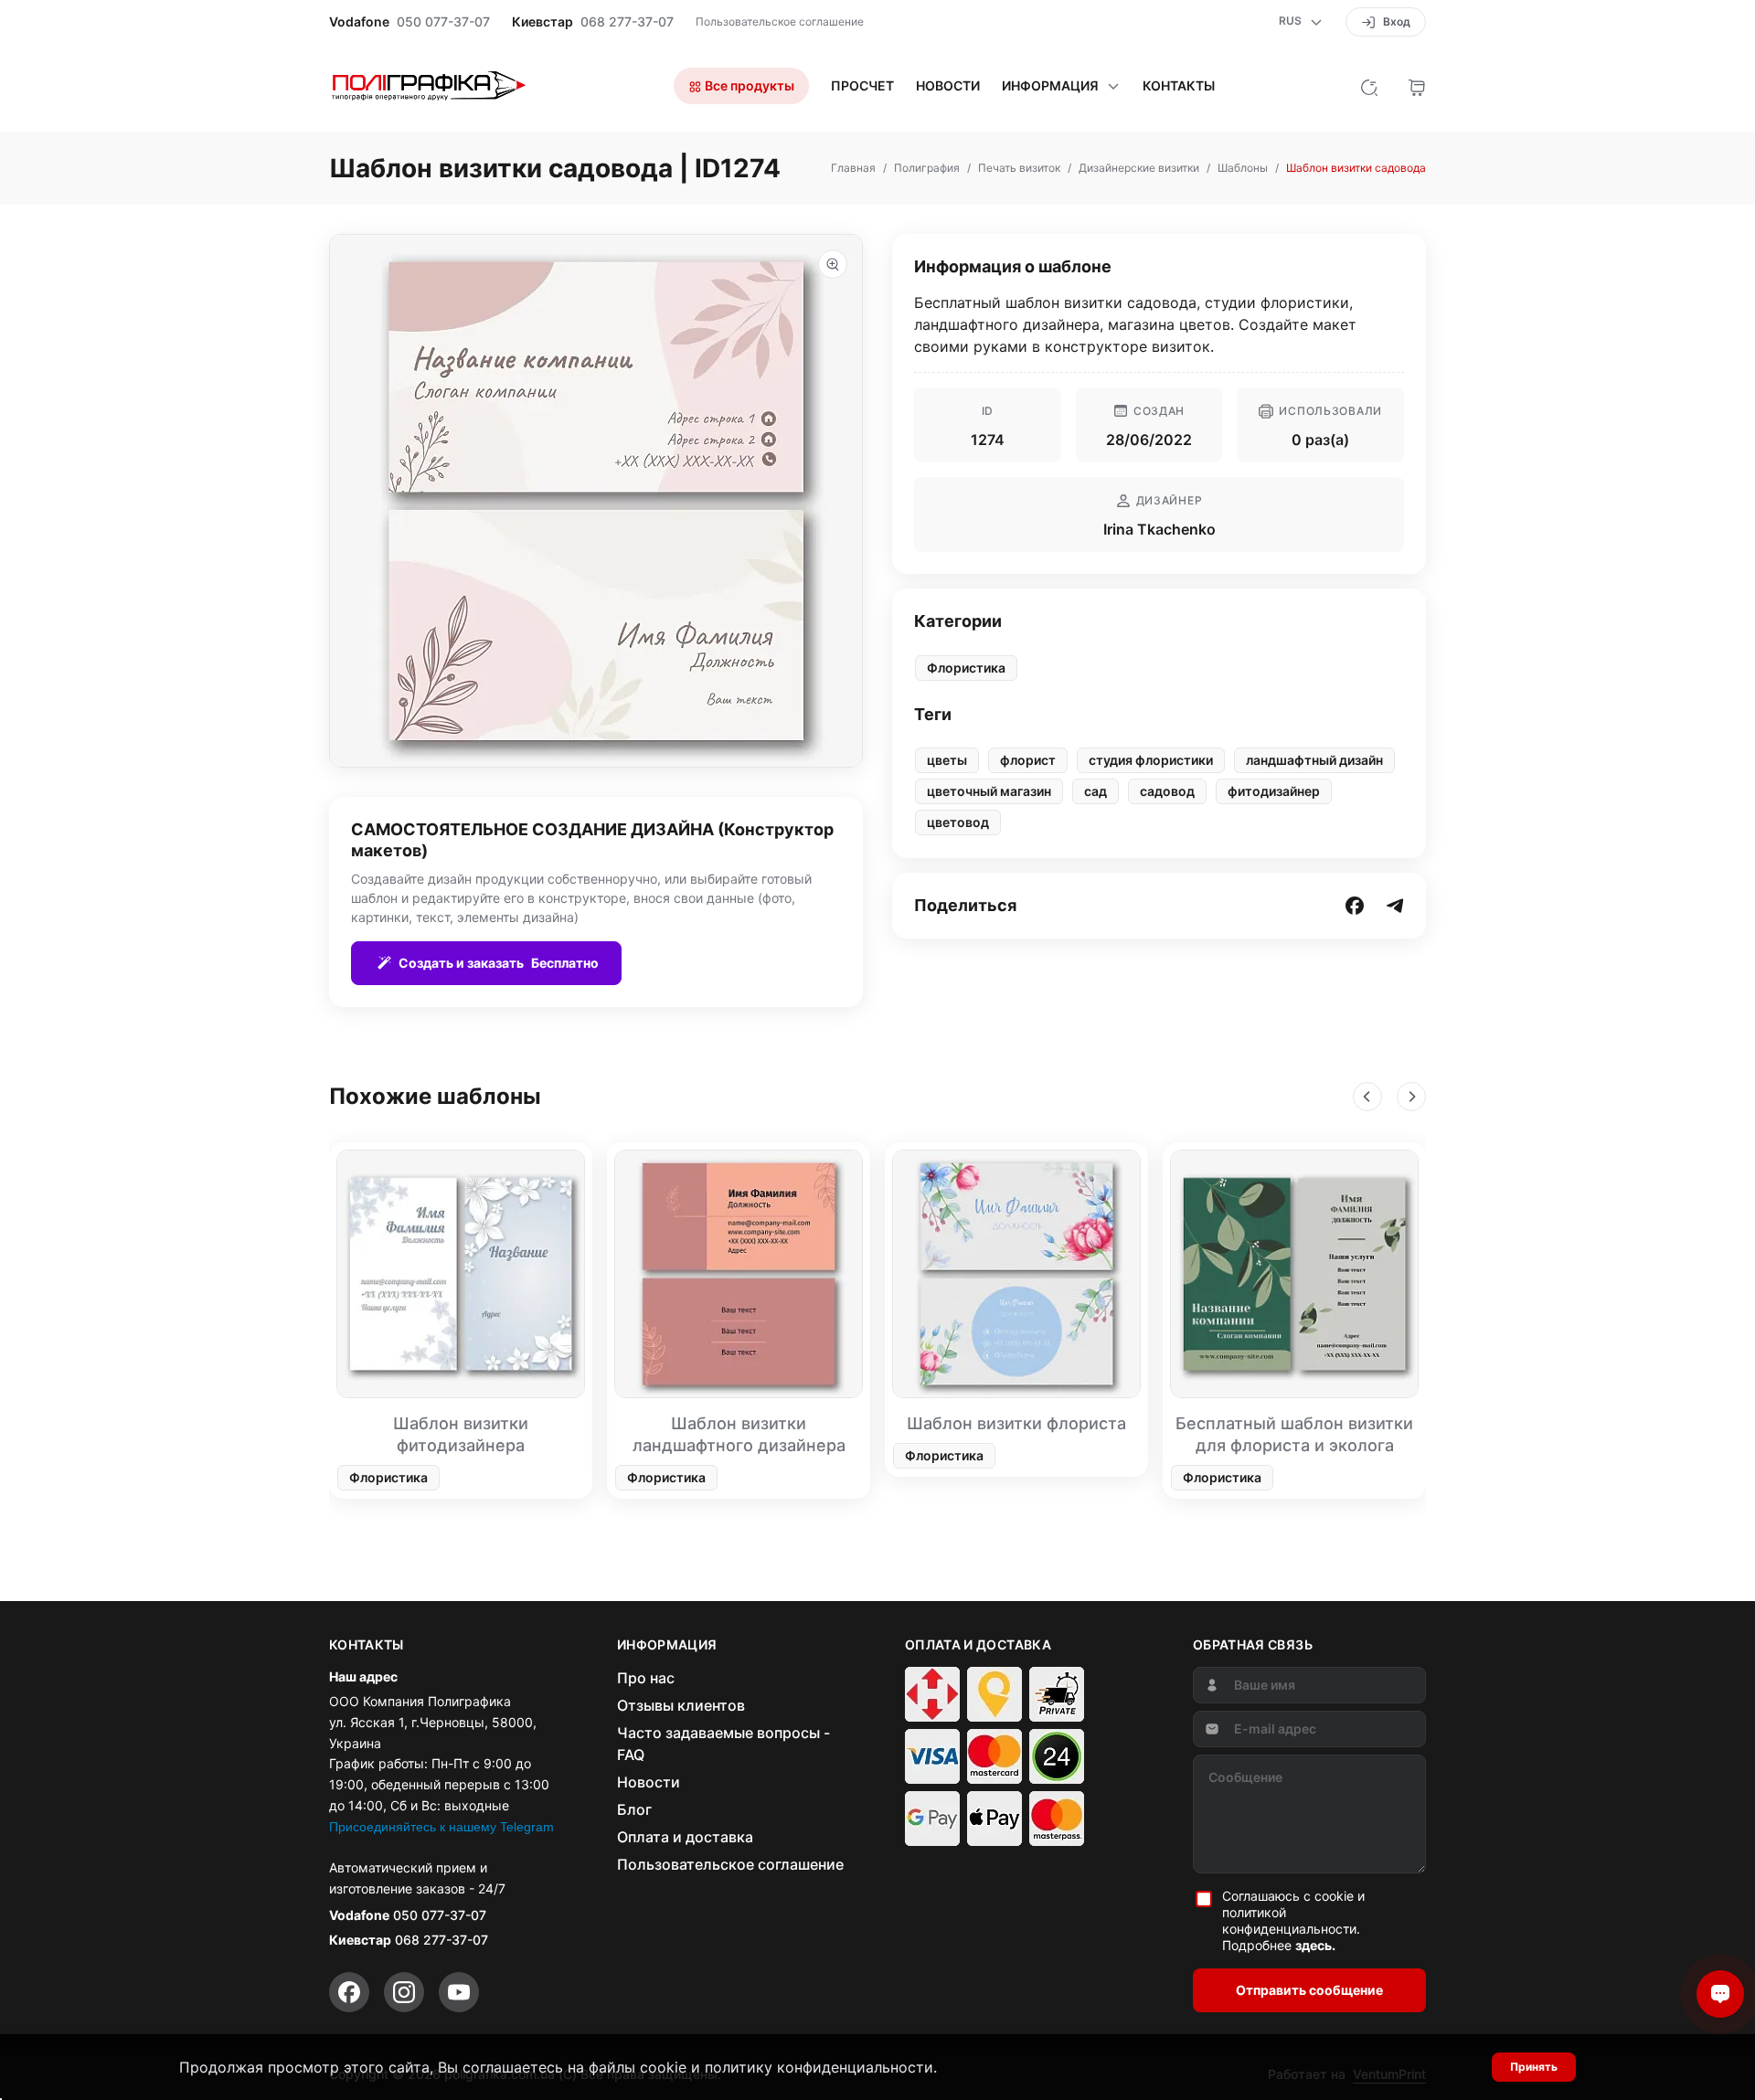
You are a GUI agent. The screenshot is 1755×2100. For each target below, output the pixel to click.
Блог (634, 1809)
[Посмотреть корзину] (1417, 86)
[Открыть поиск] (1369, 86)
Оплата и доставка (685, 1837)
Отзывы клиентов (681, 1705)
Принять (1534, 2067)
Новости (948, 86)
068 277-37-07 (627, 22)
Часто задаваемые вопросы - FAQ (723, 1744)
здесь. (1315, 1945)
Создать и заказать (499, 963)
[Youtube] (459, 1992)
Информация (1050, 86)
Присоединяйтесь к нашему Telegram (441, 1827)
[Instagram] (404, 1992)
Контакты (1179, 86)
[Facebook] (349, 1992)
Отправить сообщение (1309, 1990)
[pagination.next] (1411, 1097)
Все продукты (748, 85)
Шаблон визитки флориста (1016, 1423)
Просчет (862, 86)
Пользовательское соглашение (780, 21)
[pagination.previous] (1367, 1097)
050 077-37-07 (443, 22)
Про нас (646, 1678)
